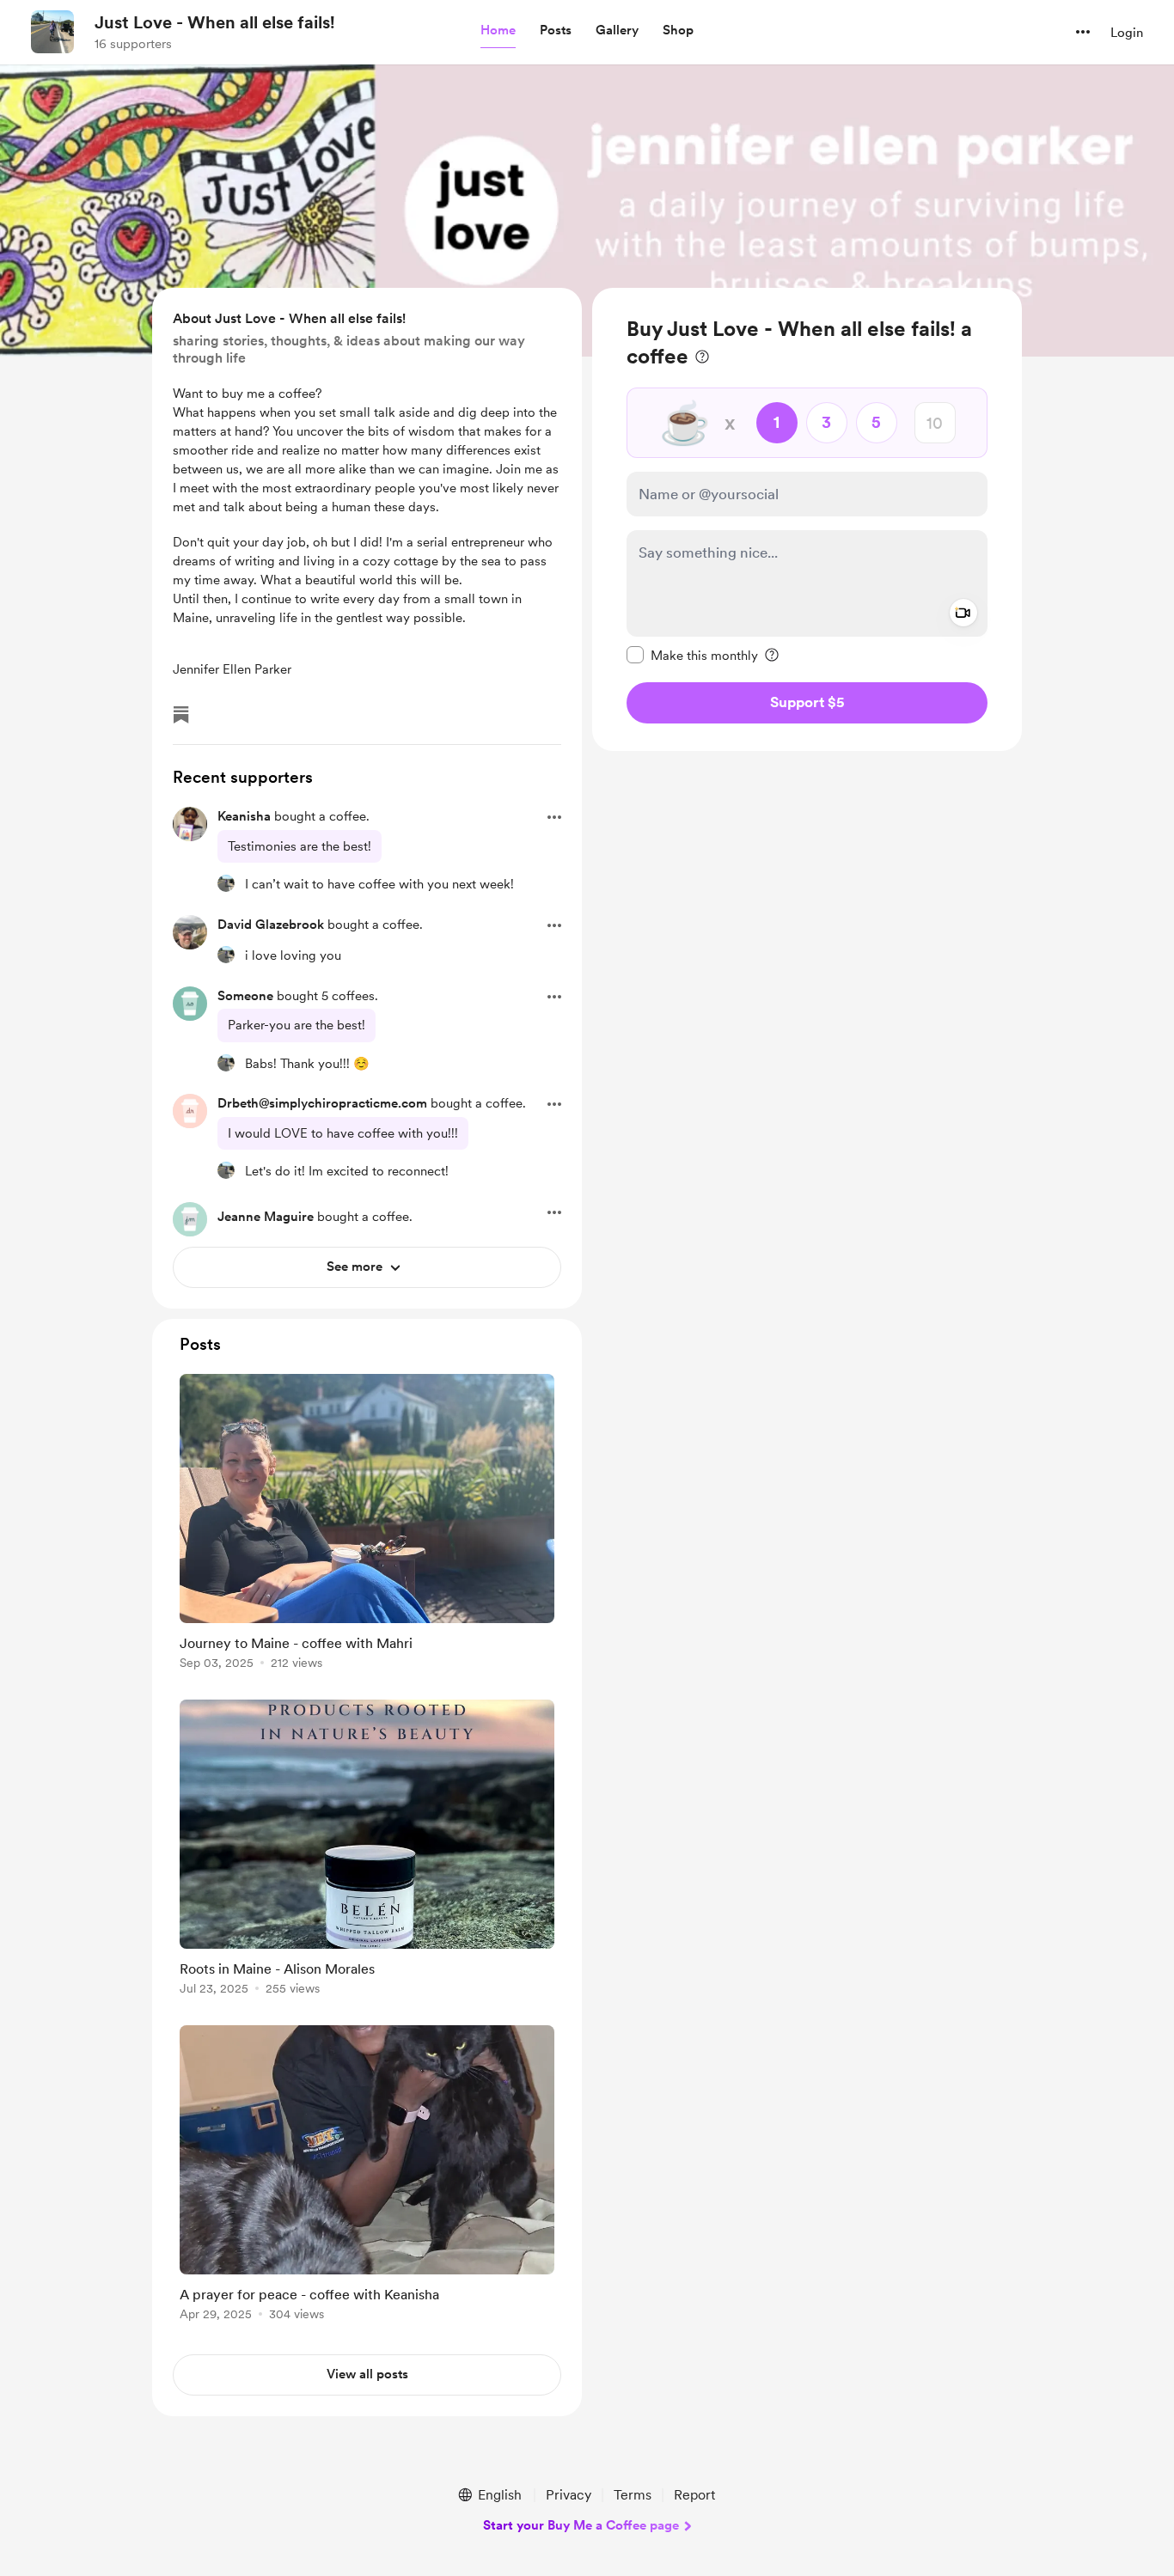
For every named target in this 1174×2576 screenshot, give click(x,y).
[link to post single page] (367, 1525)
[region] (807, 519)
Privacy (569, 2495)
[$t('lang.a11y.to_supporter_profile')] (226, 883)
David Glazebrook (271, 925)
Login (1127, 33)
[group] (367, 1525)
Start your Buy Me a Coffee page (581, 2525)
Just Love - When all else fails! (215, 22)
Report (694, 2495)
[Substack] (181, 715)
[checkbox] (692, 655)
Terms (633, 2495)
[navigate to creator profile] (52, 32)
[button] (498, 31)
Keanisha (244, 816)
